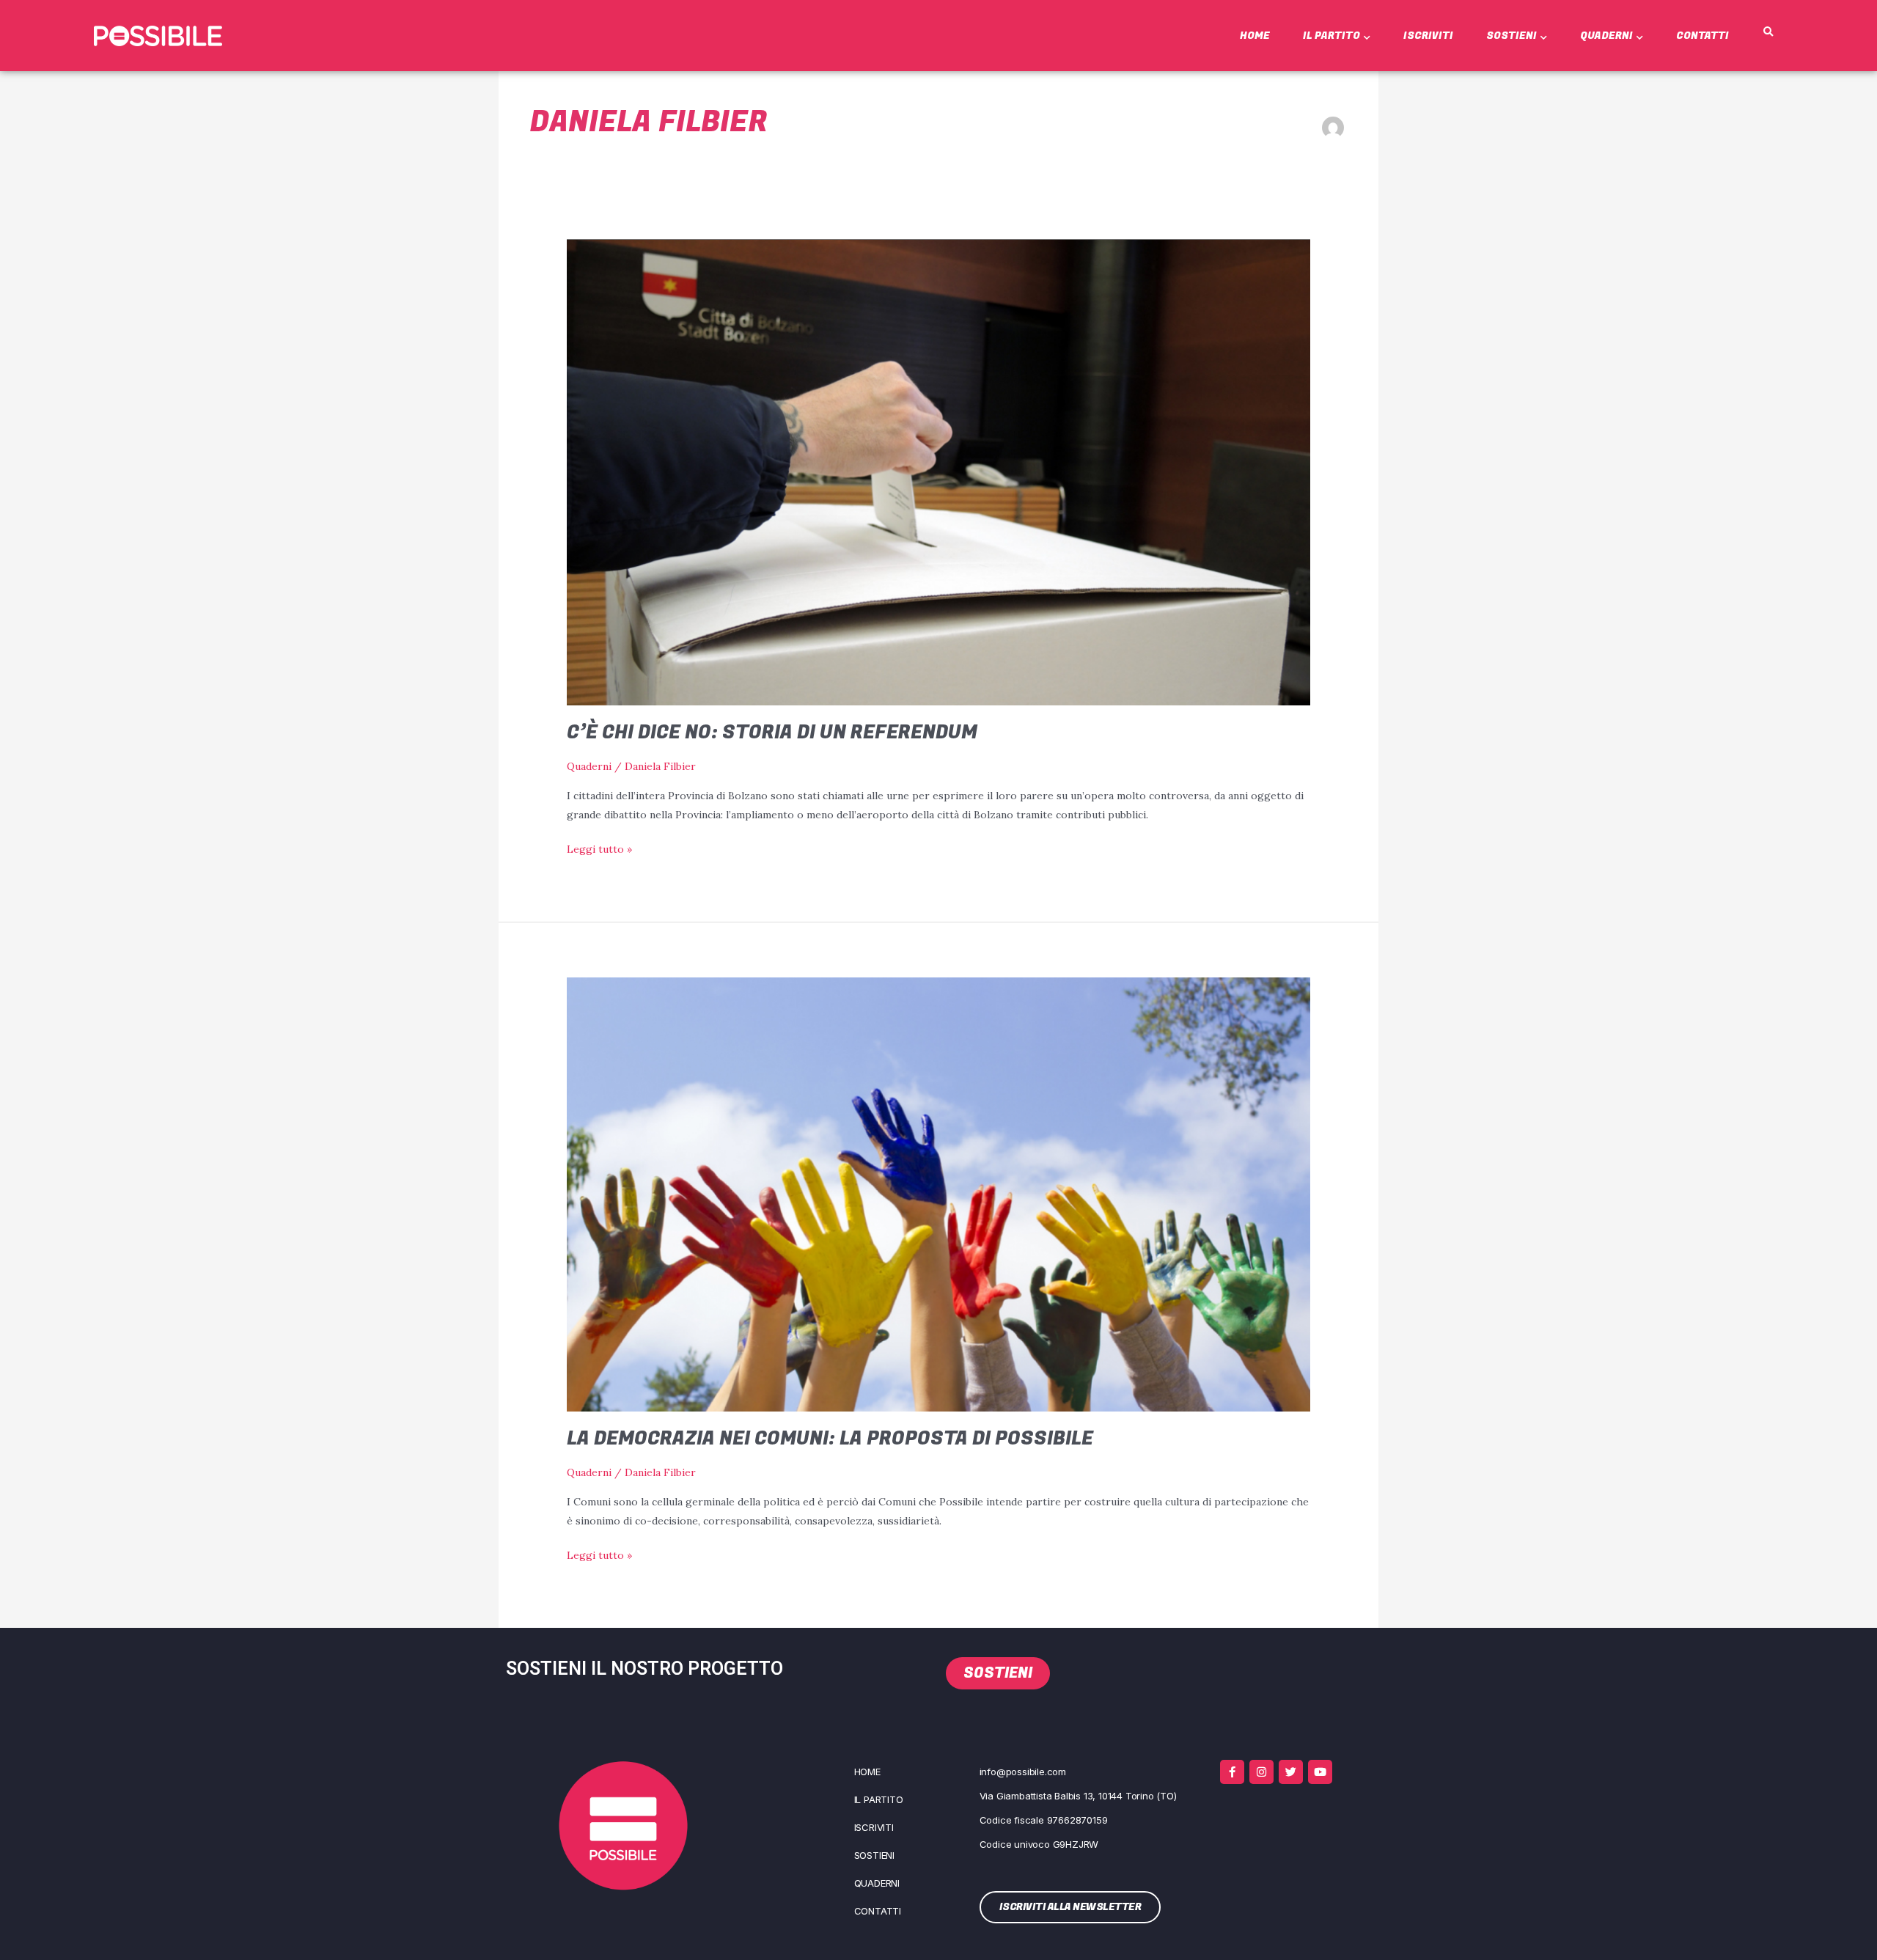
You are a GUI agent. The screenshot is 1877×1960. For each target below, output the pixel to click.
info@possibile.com (1023, 1772)
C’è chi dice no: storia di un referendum (772, 733)
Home (1255, 36)
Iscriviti (1428, 36)
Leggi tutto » (599, 848)
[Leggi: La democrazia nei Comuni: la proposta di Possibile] (938, 1193)
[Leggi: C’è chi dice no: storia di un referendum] (938, 471)
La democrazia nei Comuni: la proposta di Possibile (830, 1439)
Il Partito (1331, 36)
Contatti (1702, 36)
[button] (1768, 32)
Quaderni (1606, 36)
